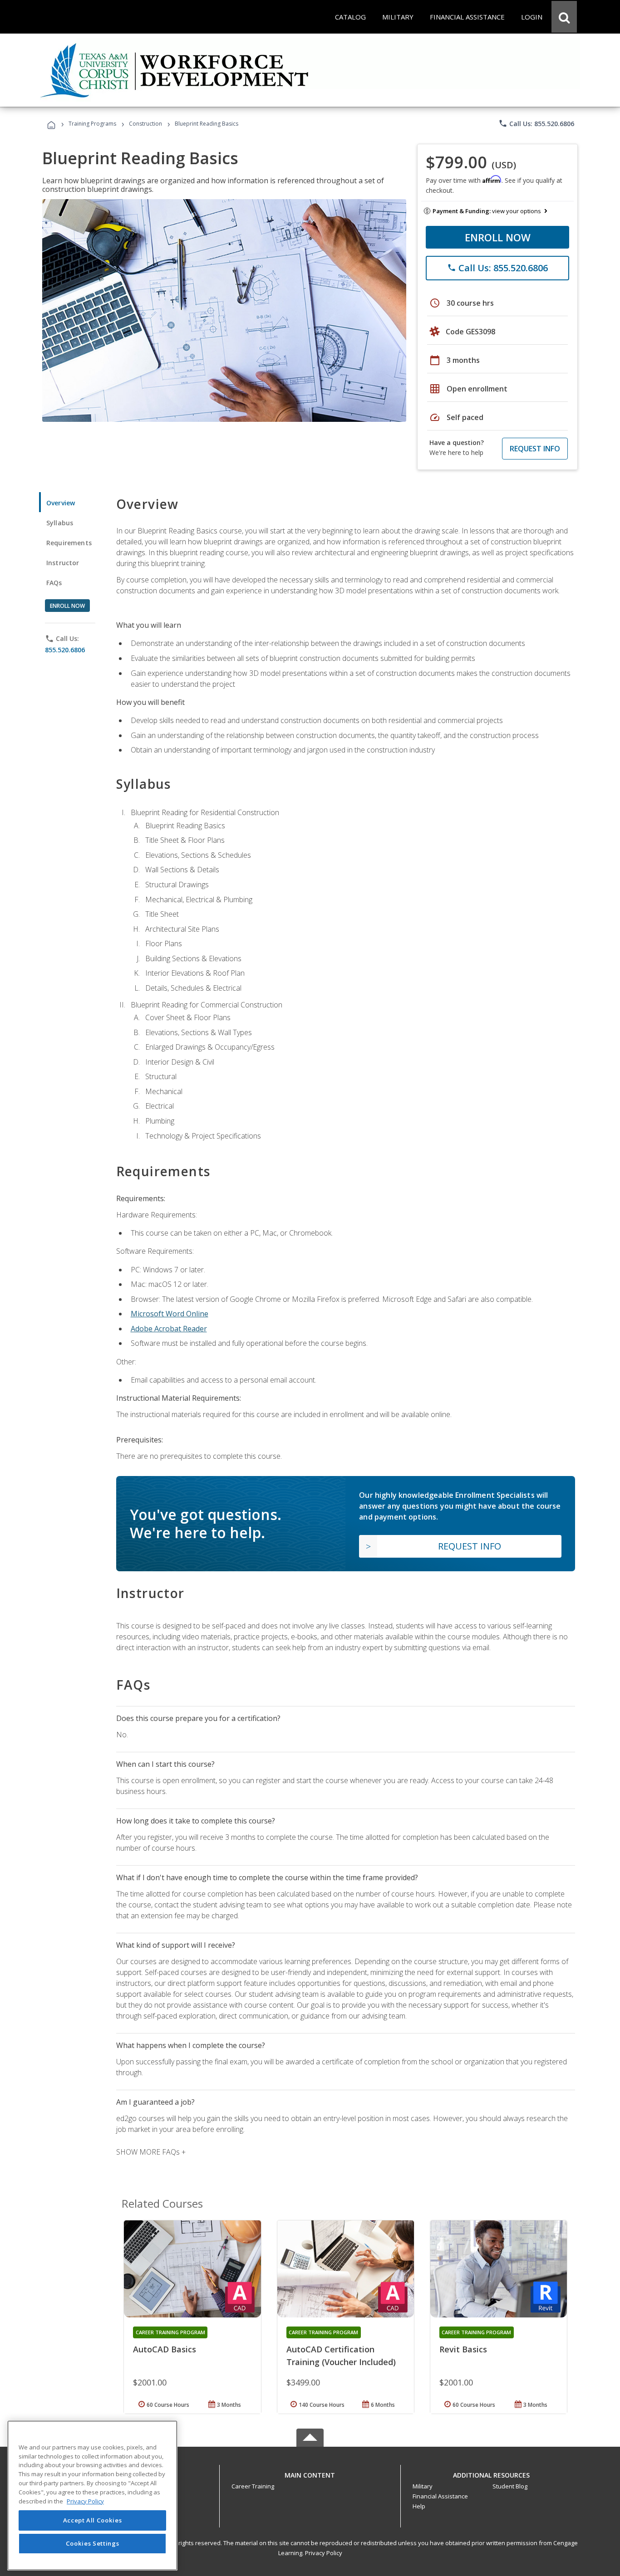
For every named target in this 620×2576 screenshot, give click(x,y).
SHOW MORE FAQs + (151, 2152)
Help (419, 2506)
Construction (145, 124)
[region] (92, 2495)
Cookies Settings (93, 2543)
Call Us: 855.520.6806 (536, 123)
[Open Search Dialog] (564, 17)
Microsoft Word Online (170, 1314)
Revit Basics (463, 2349)
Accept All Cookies (93, 2520)
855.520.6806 (65, 650)
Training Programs (92, 124)
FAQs (54, 583)
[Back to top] (310, 2473)
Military (423, 2486)
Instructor (63, 563)
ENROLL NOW (498, 237)
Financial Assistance (440, 2496)
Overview (61, 503)
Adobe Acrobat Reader (169, 1329)
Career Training (253, 2486)
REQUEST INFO (535, 449)
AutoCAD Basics (165, 2349)
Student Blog (510, 2486)
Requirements (69, 543)
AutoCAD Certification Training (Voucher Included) (341, 2356)
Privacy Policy (324, 2553)
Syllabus (60, 523)
